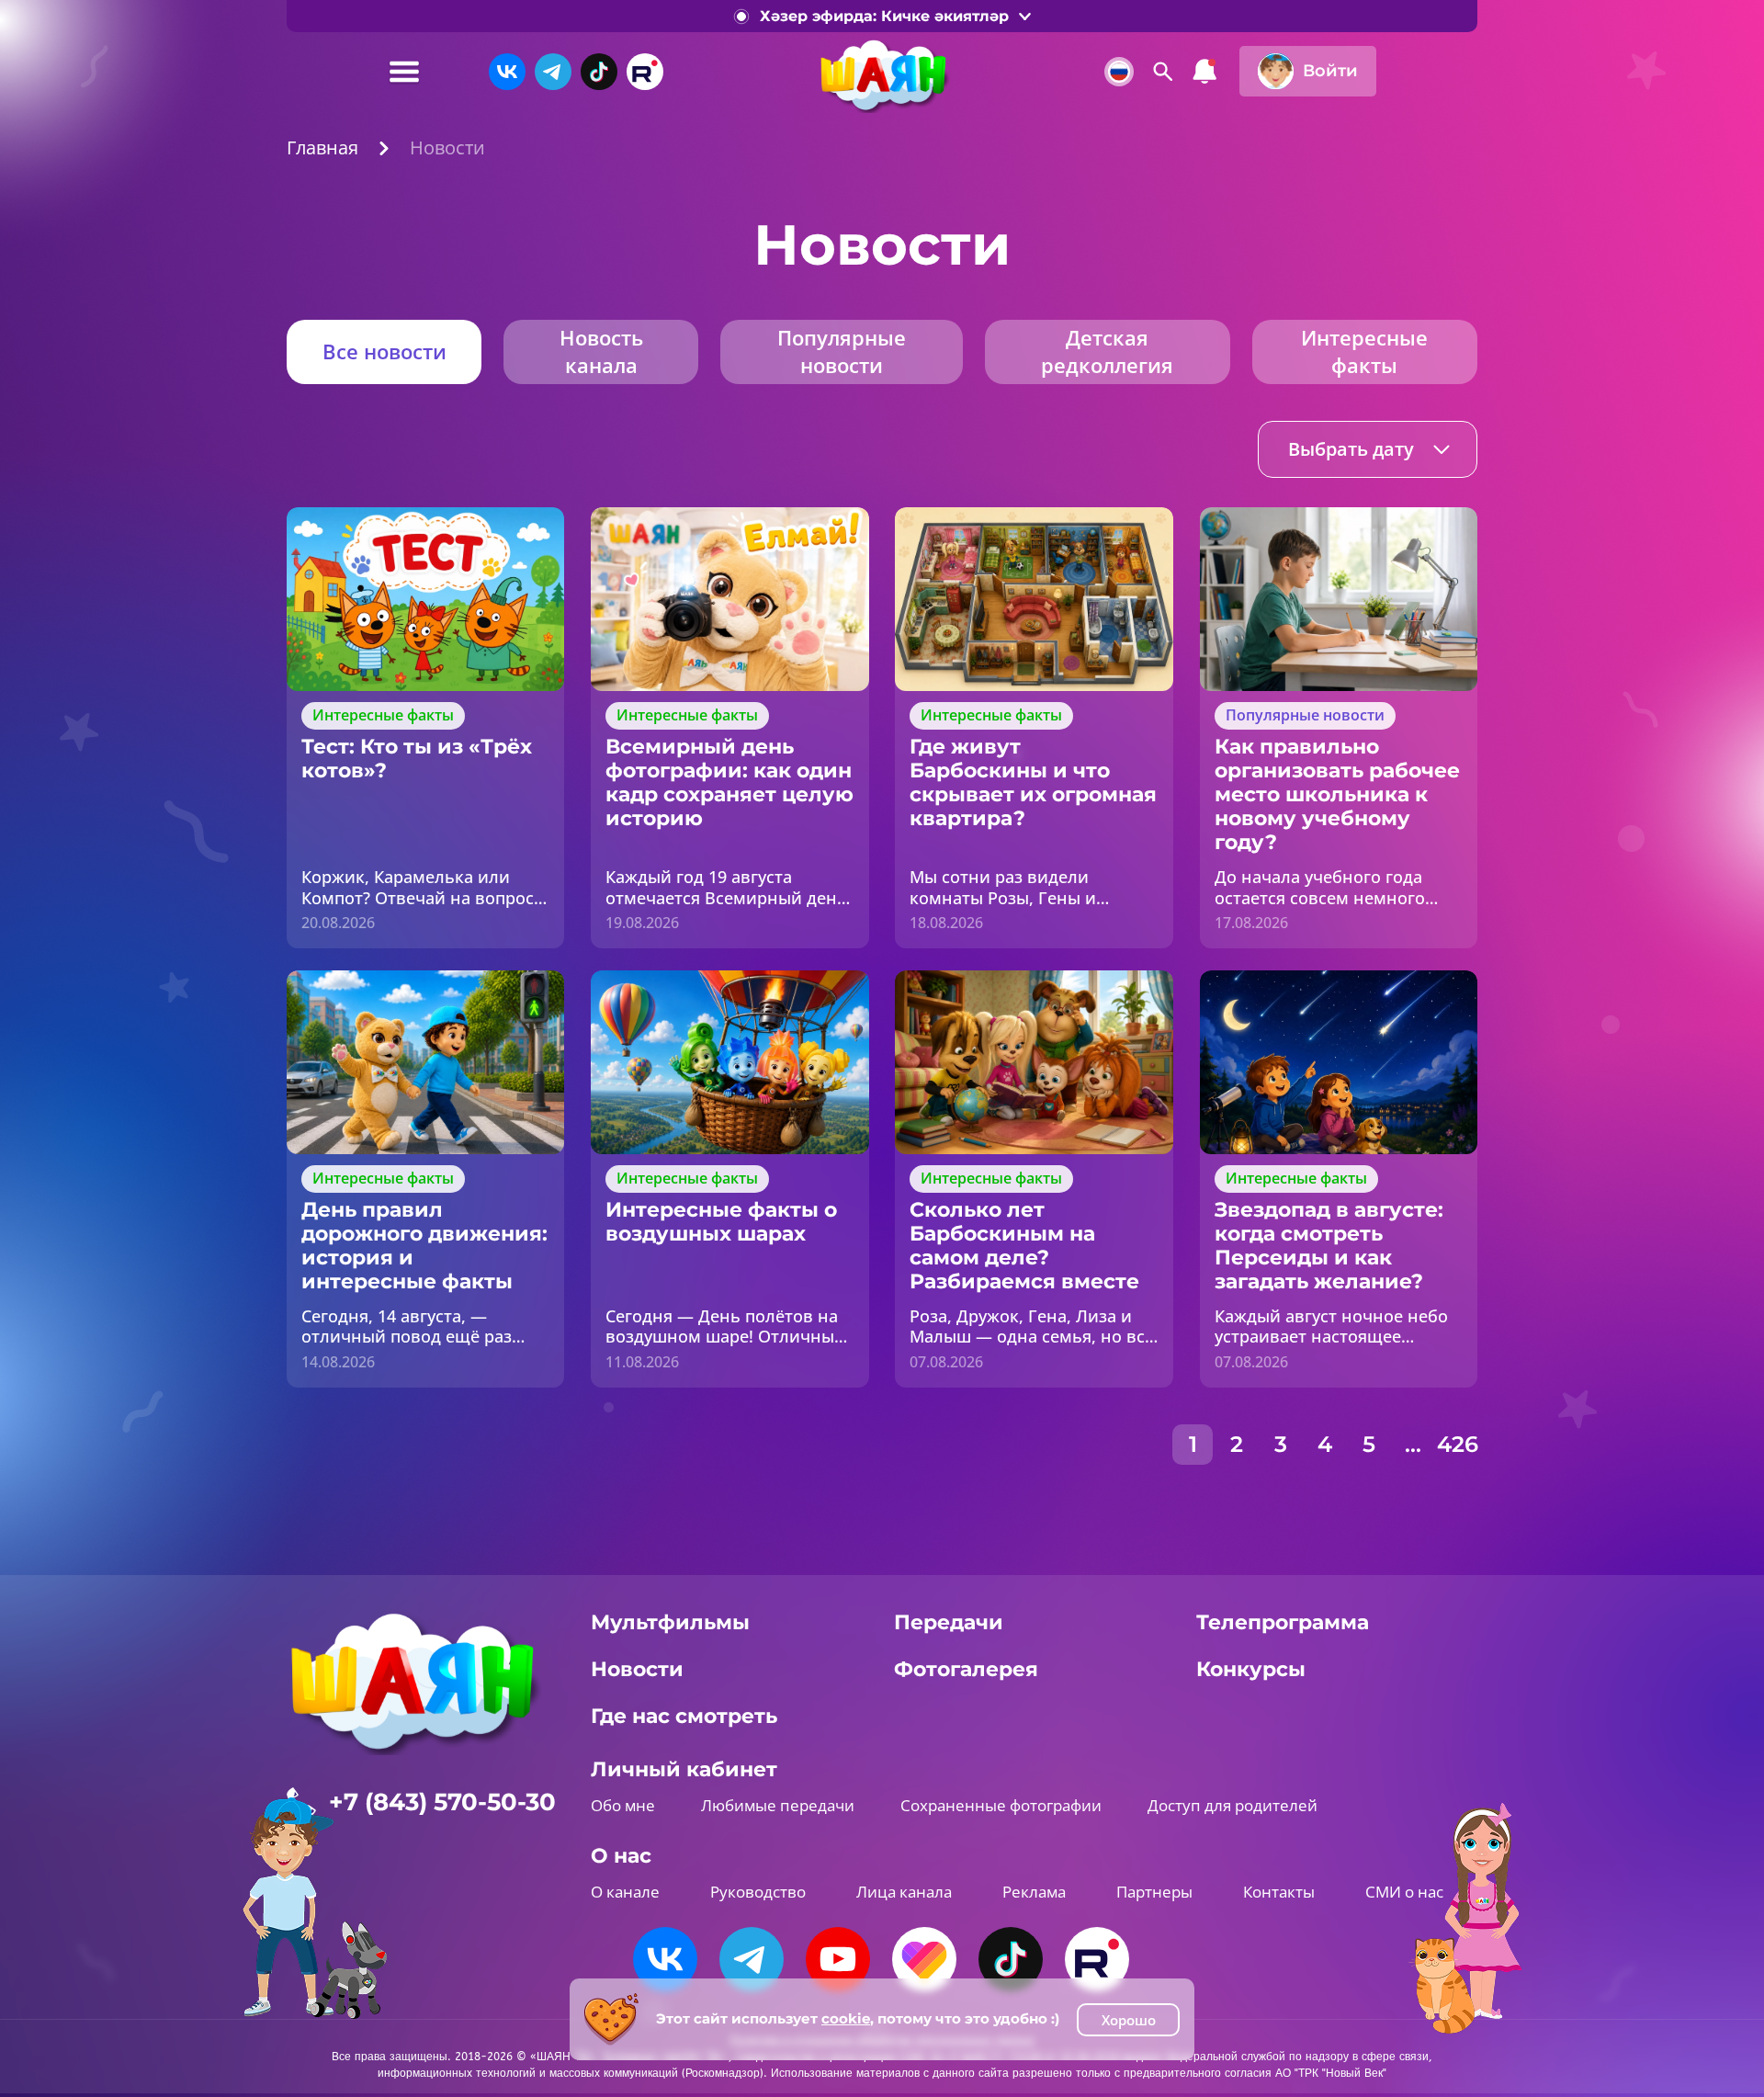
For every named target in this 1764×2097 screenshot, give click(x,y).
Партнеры (1154, 1892)
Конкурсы (1251, 1669)
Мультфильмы (670, 1622)
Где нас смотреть (684, 1716)
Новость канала (601, 351)
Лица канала (904, 1892)
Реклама (1034, 1892)
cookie (846, 2018)
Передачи (949, 1622)
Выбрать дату (1351, 449)
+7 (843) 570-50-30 (442, 1802)
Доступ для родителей (1233, 1805)
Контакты (1279, 1892)
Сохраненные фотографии (1001, 1805)
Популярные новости (842, 351)
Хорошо (1129, 2020)
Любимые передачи (778, 1805)
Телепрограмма (1283, 1622)
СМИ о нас (1404, 1892)
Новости (637, 1669)
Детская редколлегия (1107, 351)
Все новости (384, 351)
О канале (625, 1892)
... (1413, 1444)
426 (1457, 1444)
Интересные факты (1364, 351)
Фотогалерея (966, 1669)
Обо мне (623, 1805)
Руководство (758, 1892)
